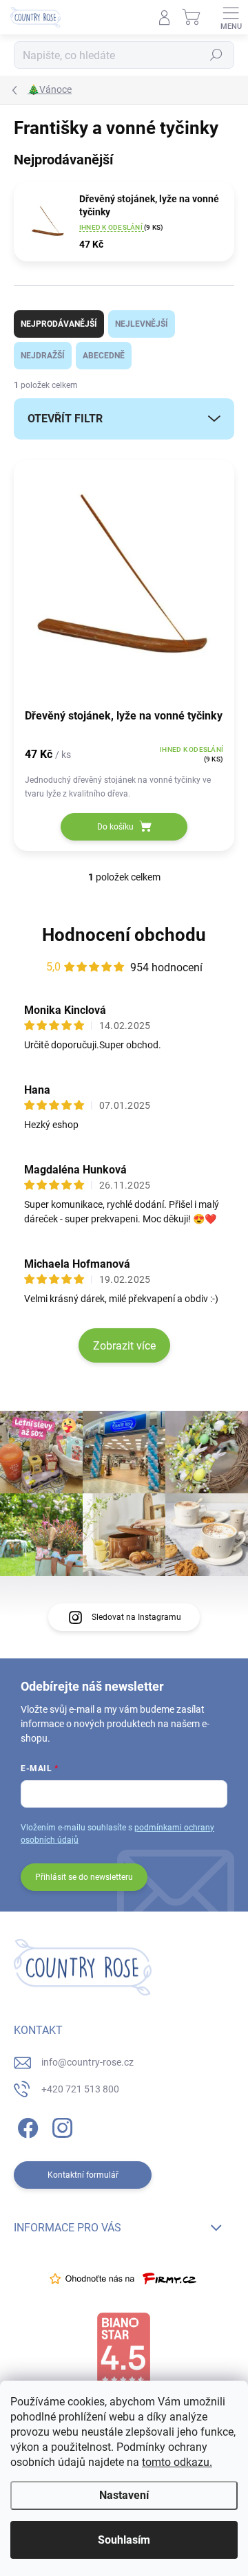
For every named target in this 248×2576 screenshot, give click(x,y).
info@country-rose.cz (87, 2062)
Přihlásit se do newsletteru (84, 1877)
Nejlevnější (142, 324)
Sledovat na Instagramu (136, 1617)
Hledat (216, 55)
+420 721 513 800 (80, 2089)
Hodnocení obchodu (124, 935)
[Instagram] (60, 2126)
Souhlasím (124, 2540)
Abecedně (104, 356)
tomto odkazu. (177, 2462)
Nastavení (124, 2495)
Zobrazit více (124, 1346)
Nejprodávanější (59, 324)
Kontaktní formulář (83, 2175)
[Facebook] (26, 2126)
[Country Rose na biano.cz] (123, 2350)
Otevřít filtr (65, 419)
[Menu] (231, 17)
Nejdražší (43, 356)
